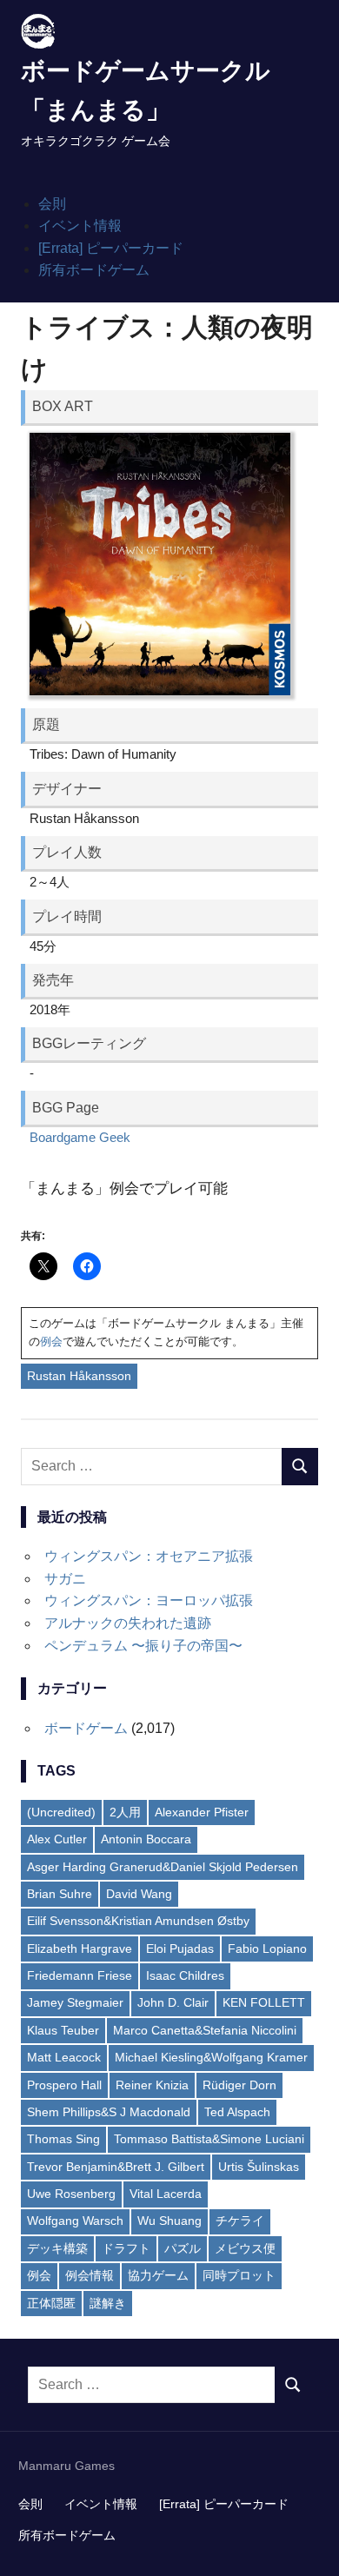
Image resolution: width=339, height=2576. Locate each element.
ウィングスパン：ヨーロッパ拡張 (149, 1600)
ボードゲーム (86, 1728)
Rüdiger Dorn (239, 2085)
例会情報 (90, 2275)
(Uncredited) (61, 1812)
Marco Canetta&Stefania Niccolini (205, 2030)
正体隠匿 (51, 2303)
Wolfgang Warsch (75, 2221)
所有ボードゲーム (94, 270)
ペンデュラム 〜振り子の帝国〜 (143, 1646)
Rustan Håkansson (79, 1376)
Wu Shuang (169, 2221)
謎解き (108, 2303)
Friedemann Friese (80, 1975)
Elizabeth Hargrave (80, 1949)
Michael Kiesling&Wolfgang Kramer (211, 2057)
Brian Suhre (60, 1894)
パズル (183, 2248)
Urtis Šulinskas (259, 2167)
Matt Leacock (64, 2057)
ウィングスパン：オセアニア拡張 (149, 1556)
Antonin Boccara (146, 1839)
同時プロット (239, 2275)
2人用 (125, 1812)
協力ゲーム (158, 2275)
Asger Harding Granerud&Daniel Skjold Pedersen (163, 1867)
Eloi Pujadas (180, 1949)
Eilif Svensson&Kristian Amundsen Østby (138, 1921)
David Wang (139, 1894)
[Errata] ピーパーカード (111, 248)
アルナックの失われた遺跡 (128, 1623)
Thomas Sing (63, 2139)
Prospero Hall (64, 2085)
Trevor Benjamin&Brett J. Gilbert (116, 2167)
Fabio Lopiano (267, 1949)
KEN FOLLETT (264, 2002)
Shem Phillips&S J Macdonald (109, 2112)
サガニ (65, 1579)
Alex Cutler (57, 1839)
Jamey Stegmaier (75, 2002)
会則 (52, 204)
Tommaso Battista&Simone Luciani (209, 2139)
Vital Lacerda (166, 2194)
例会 (51, 1341)
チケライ (240, 2221)
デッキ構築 (57, 2248)
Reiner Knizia (152, 2085)
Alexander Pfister (202, 1812)
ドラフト (126, 2248)
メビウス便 (245, 2248)
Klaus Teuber (63, 2030)
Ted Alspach (237, 2112)
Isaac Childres (185, 1975)
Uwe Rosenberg (71, 2194)
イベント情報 (80, 226)
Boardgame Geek (80, 1137)
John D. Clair (173, 2002)
